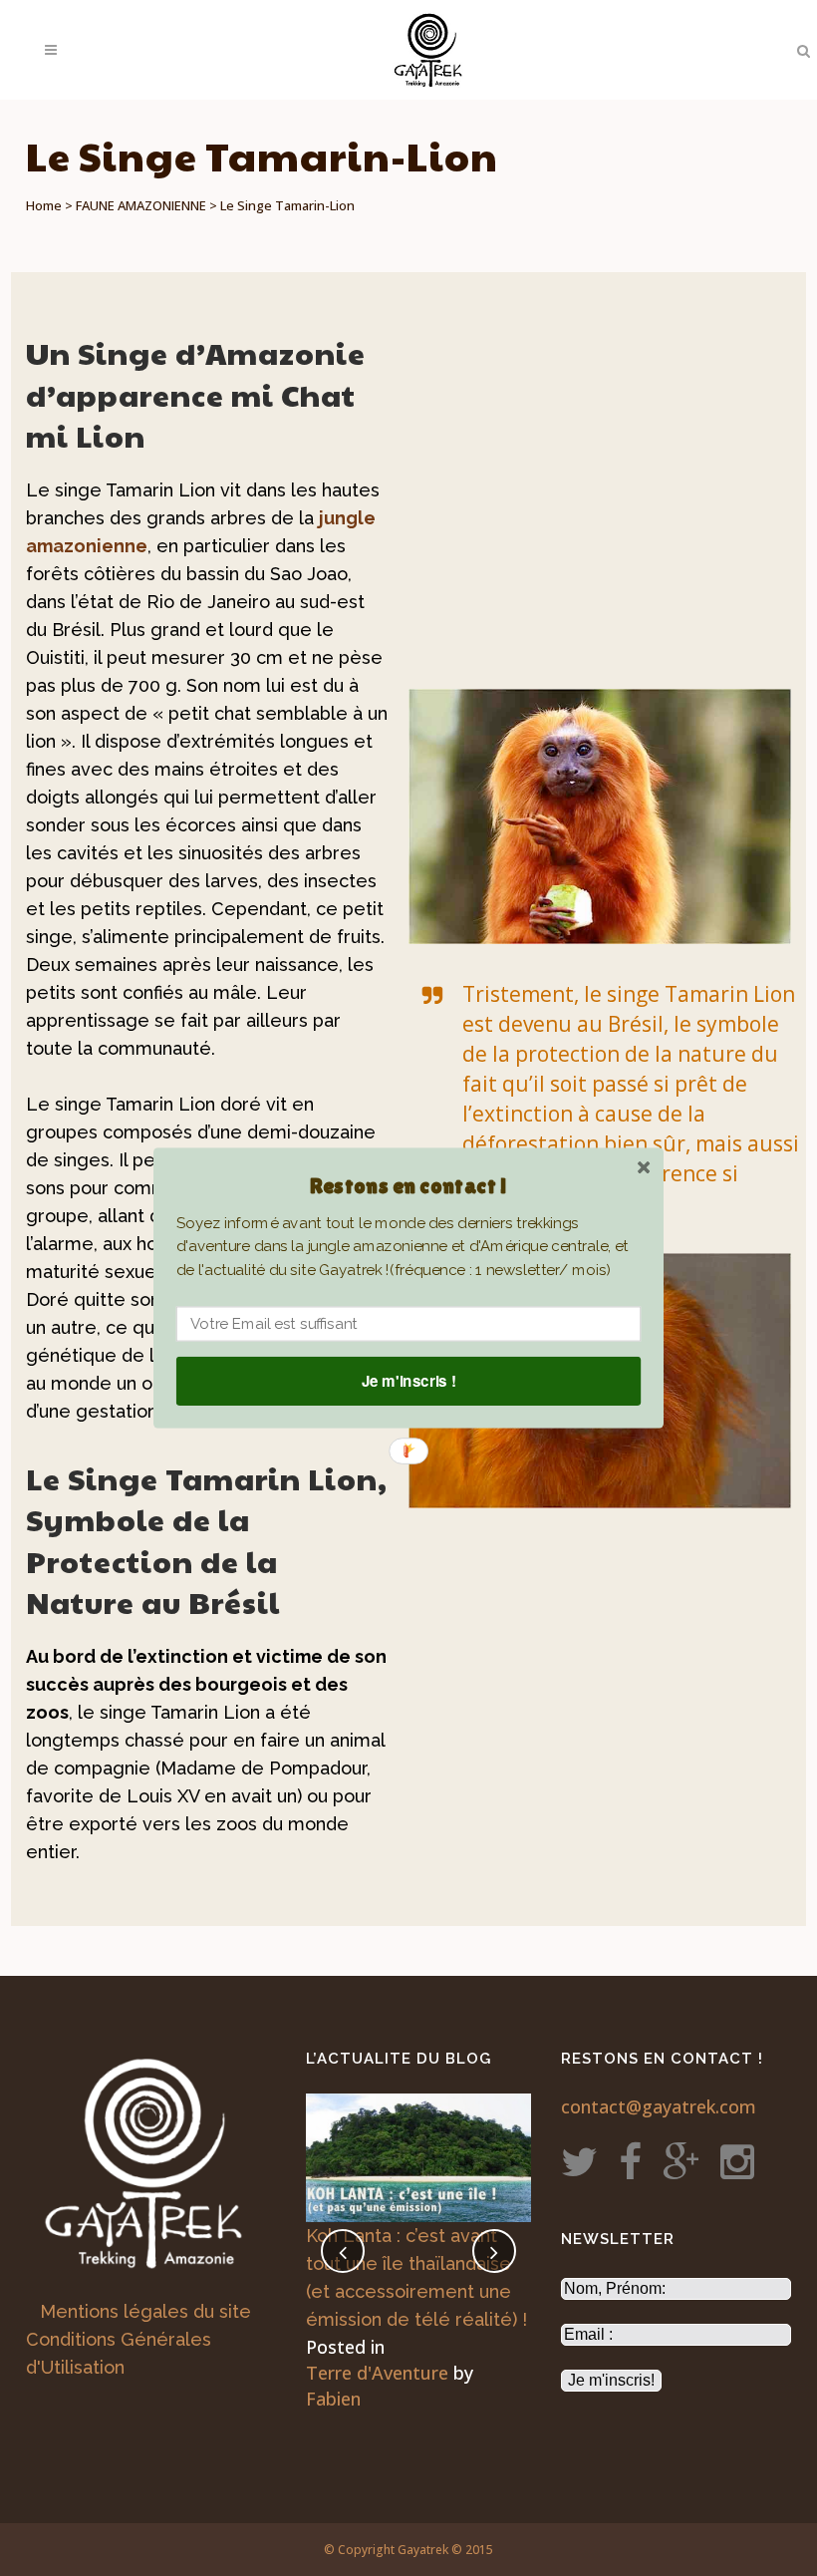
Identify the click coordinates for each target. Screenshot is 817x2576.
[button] (408, 1186)
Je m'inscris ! (409, 1381)
